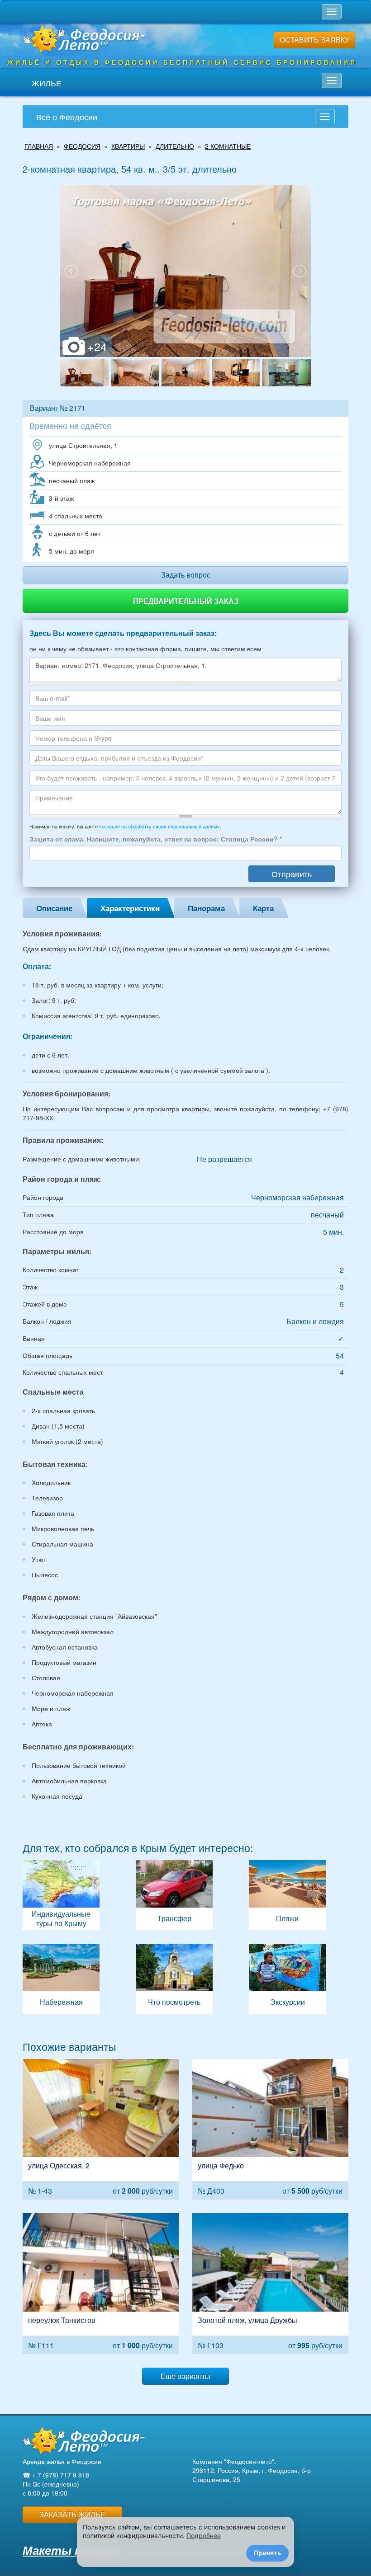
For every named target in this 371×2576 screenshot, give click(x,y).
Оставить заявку (314, 40)
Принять (267, 2553)
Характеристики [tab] (130, 908)
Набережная (61, 1979)
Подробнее (204, 2536)
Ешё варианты (185, 2376)
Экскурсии (287, 1979)
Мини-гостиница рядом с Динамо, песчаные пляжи (101, 2283)
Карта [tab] (263, 908)
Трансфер (174, 1895)
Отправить (292, 874)
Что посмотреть (174, 1979)
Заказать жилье (72, 2514)
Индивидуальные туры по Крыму (61, 1895)
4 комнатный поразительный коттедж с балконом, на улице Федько (270, 2129)
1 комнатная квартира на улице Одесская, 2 (101, 2129)
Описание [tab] (54, 908)
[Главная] (84, 2441)
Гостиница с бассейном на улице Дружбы (270, 2283)
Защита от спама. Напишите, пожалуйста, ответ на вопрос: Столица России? (156, 839)
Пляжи (287, 1895)
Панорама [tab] (206, 908)
